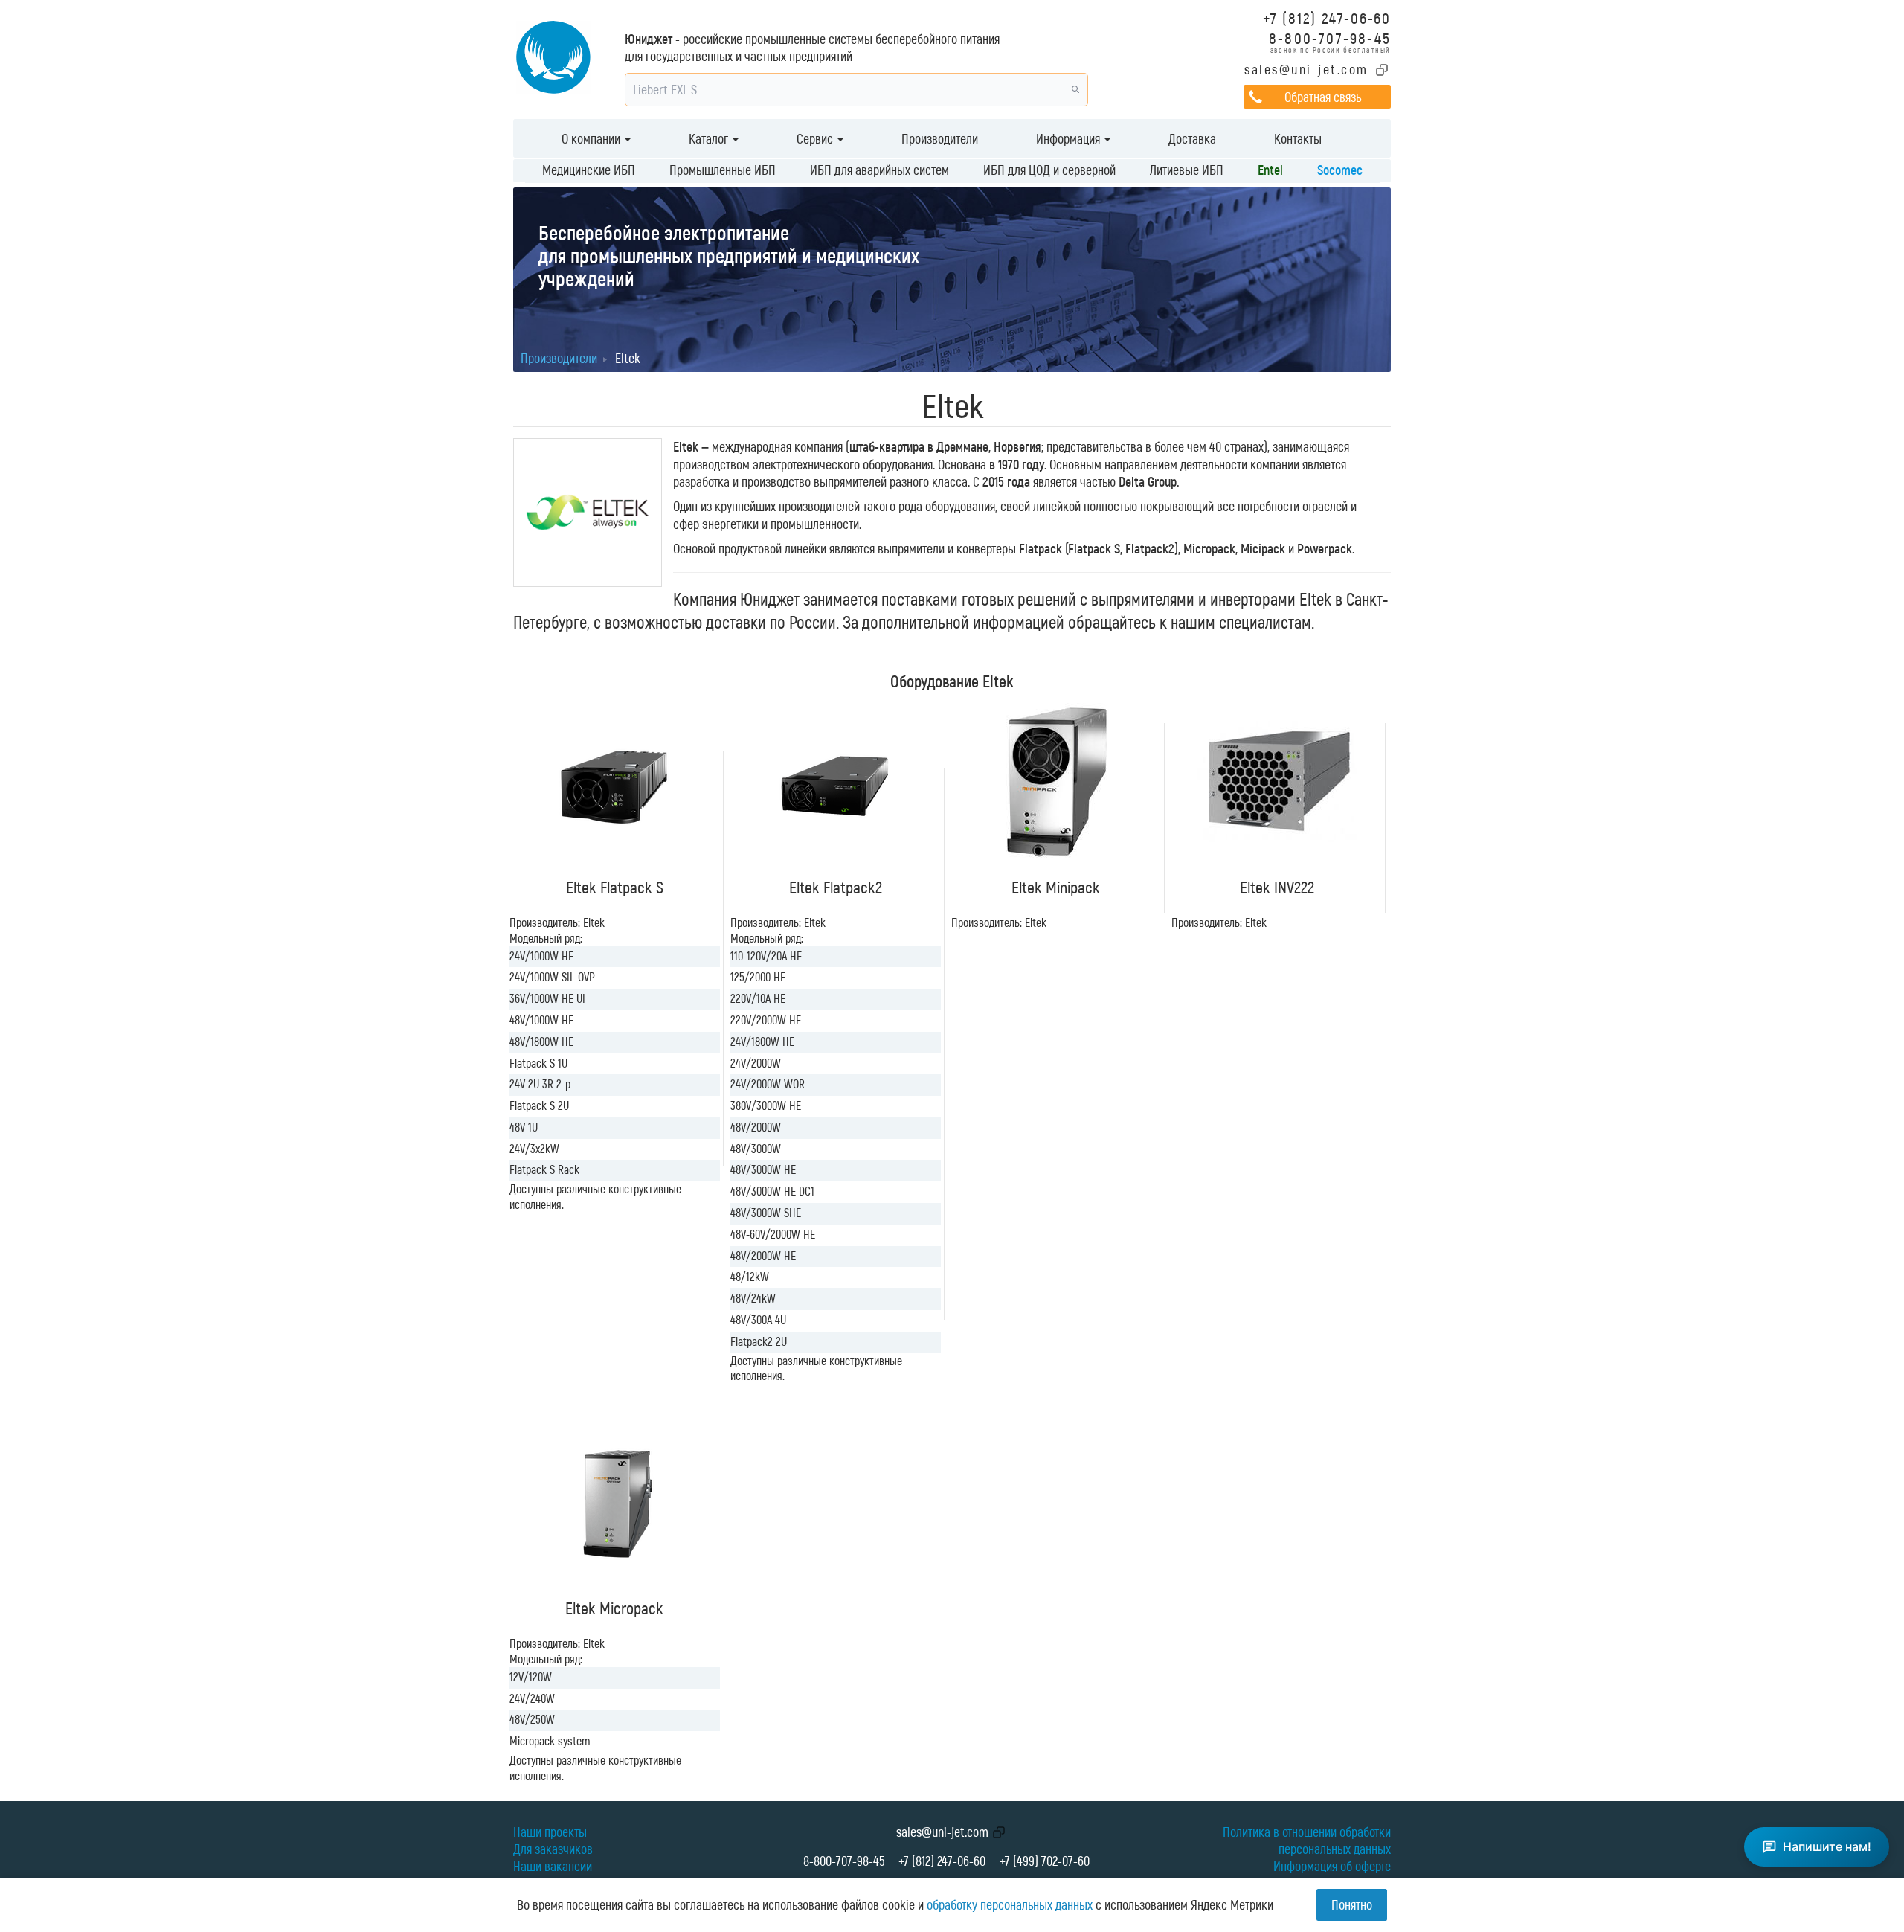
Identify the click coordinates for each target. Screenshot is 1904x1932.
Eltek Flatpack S (615, 887)
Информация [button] (1070, 138)
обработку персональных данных (1010, 1904)
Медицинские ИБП (589, 170)
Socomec (1340, 170)
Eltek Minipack (1056, 887)
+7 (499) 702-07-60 (1045, 1861)
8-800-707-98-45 (1330, 38)
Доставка (1192, 138)
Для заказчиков (553, 1849)
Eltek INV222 (1277, 887)
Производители (940, 138)
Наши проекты (550, 1832)
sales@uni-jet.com (1306, 69)
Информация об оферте (1332, 1866)
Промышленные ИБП (723, 170)
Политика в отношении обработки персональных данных (1307, 1840)
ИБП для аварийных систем (879, 170)
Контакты (1298, 138)
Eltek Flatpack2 (836, 887)
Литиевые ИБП (1187, 170)
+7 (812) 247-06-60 (1327, 17)
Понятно (1352, 1904)
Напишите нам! (1827, 1846)
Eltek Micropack (614, 1608)
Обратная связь (1323, 97)
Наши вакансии (553, 1866)
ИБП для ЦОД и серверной (1049, 170)
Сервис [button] (816, 138)
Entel (1270, 170)
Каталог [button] (710, 138)
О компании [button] (592, 138)
